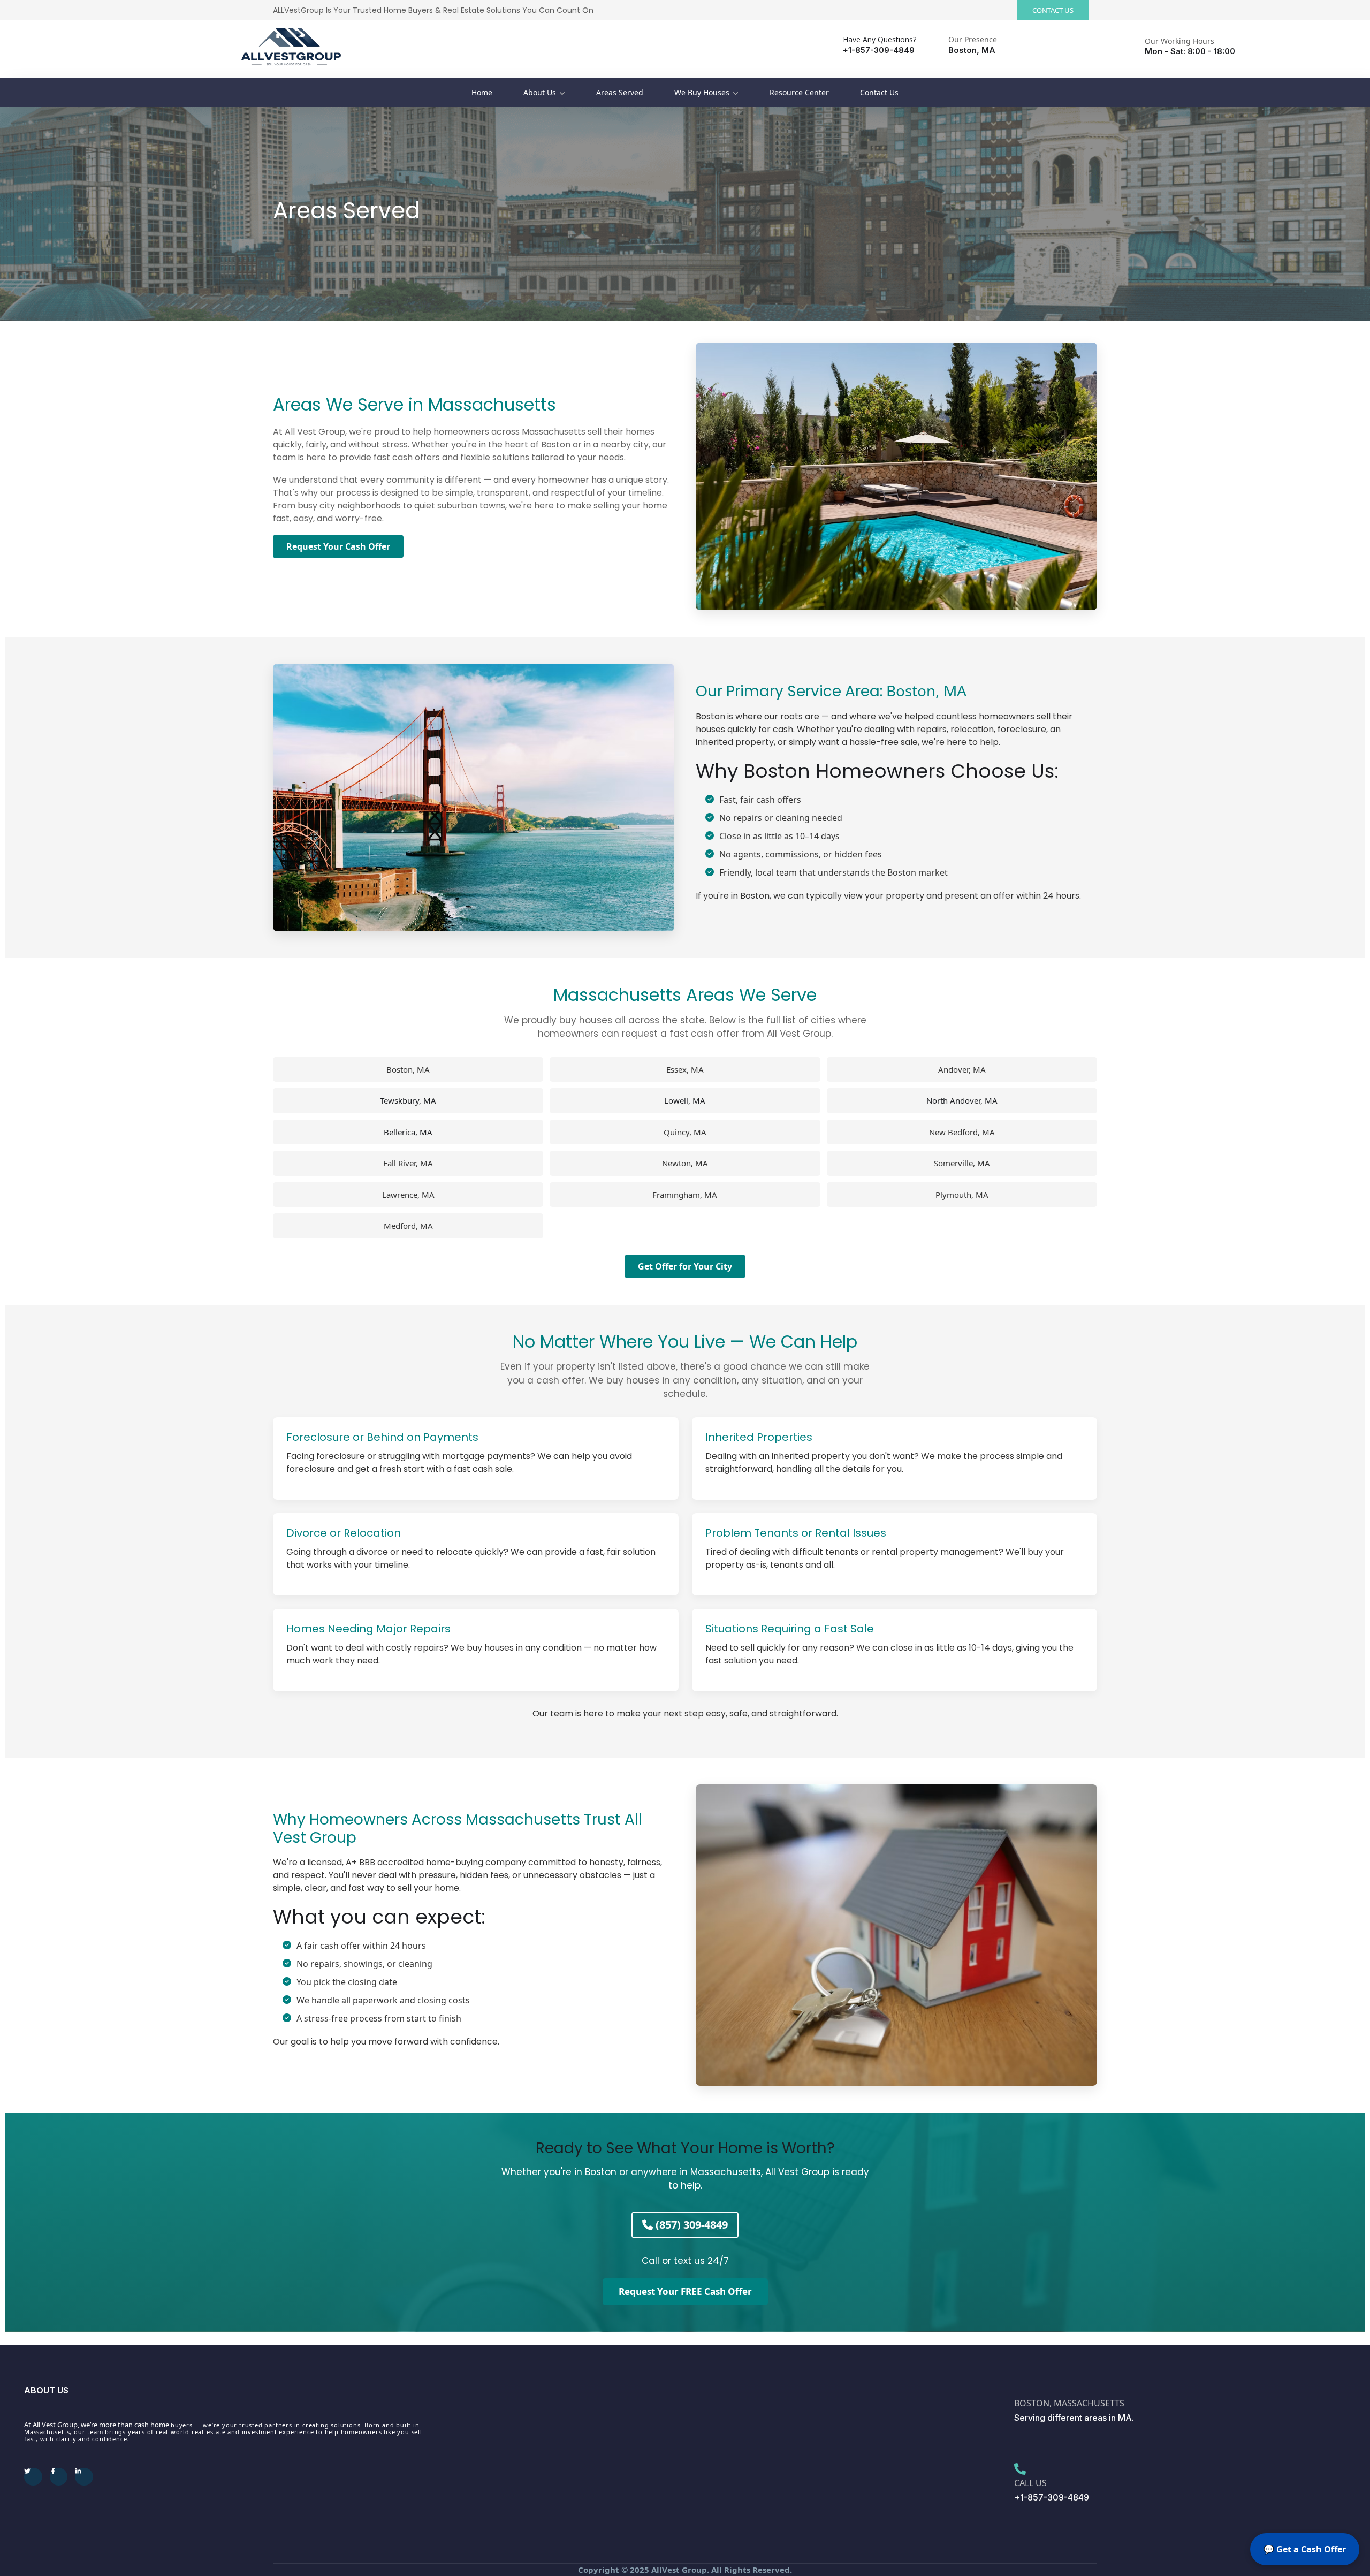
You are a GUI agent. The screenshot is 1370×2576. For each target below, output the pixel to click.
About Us (540, 92)
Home (482, 92)
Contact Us (879, 92)
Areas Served (620, 92)
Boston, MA (926, 690)
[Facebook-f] (59, 2477)
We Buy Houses (702, 92)
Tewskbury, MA (408, 1100)
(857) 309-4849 (690, 2225)
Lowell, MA (685, 1100)
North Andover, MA (962, 1100)
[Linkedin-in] (84, 2477)
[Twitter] (33, 2477)
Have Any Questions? (880, 39)
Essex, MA (685, 1069)
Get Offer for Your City (685, 1266)
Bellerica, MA (408, 1132)
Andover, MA (962, 1069)
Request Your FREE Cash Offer (685, 2292)
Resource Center (799, 92)
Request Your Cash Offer (338, 546)
